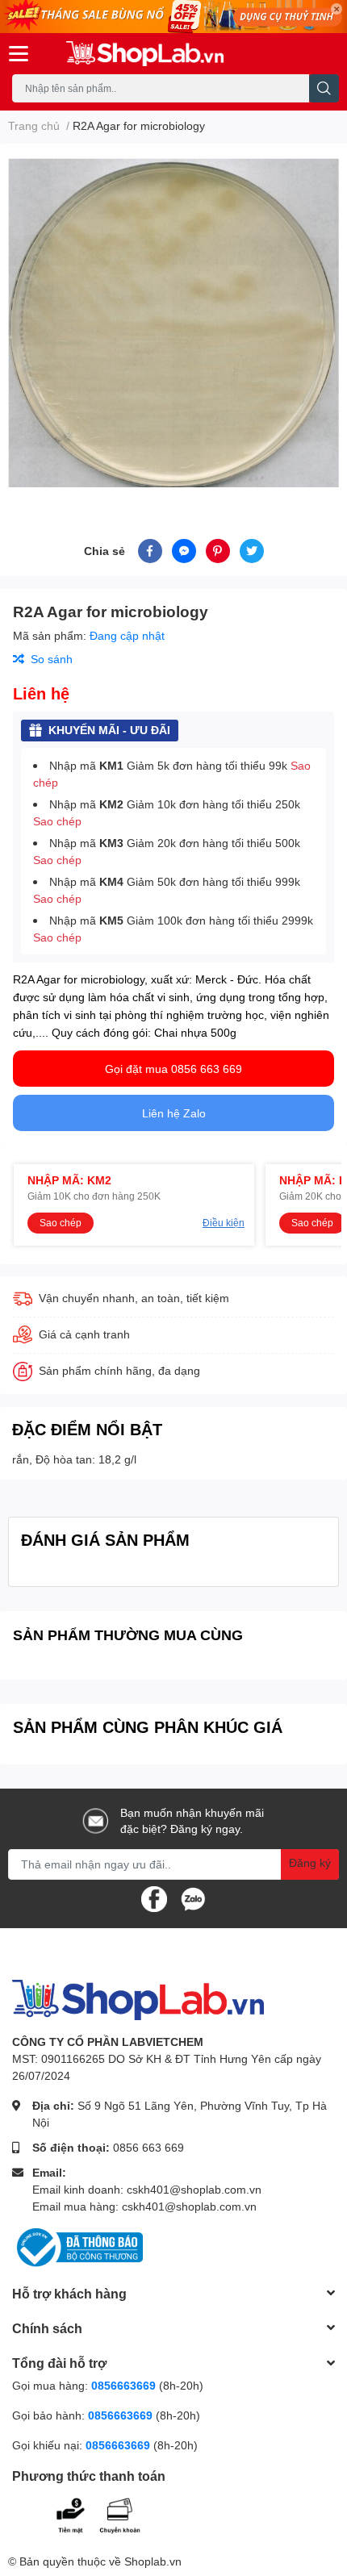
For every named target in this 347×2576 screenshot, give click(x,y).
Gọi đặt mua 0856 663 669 (173, 1069)
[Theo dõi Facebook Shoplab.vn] (154, 1897)
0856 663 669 (148, 2147)
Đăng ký (310, 1862)
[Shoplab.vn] (145, 54)
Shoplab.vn (153, 2561)
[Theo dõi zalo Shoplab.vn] (193, 1897)
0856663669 (123, 2385)
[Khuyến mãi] (173, 17)
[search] (324, 88)
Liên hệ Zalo (174, 1113)
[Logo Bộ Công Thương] (77, 2246)
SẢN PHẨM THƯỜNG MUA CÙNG (128, 1635)
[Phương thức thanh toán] (111, 2513)
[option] (173, 322)
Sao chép (57, 821)
